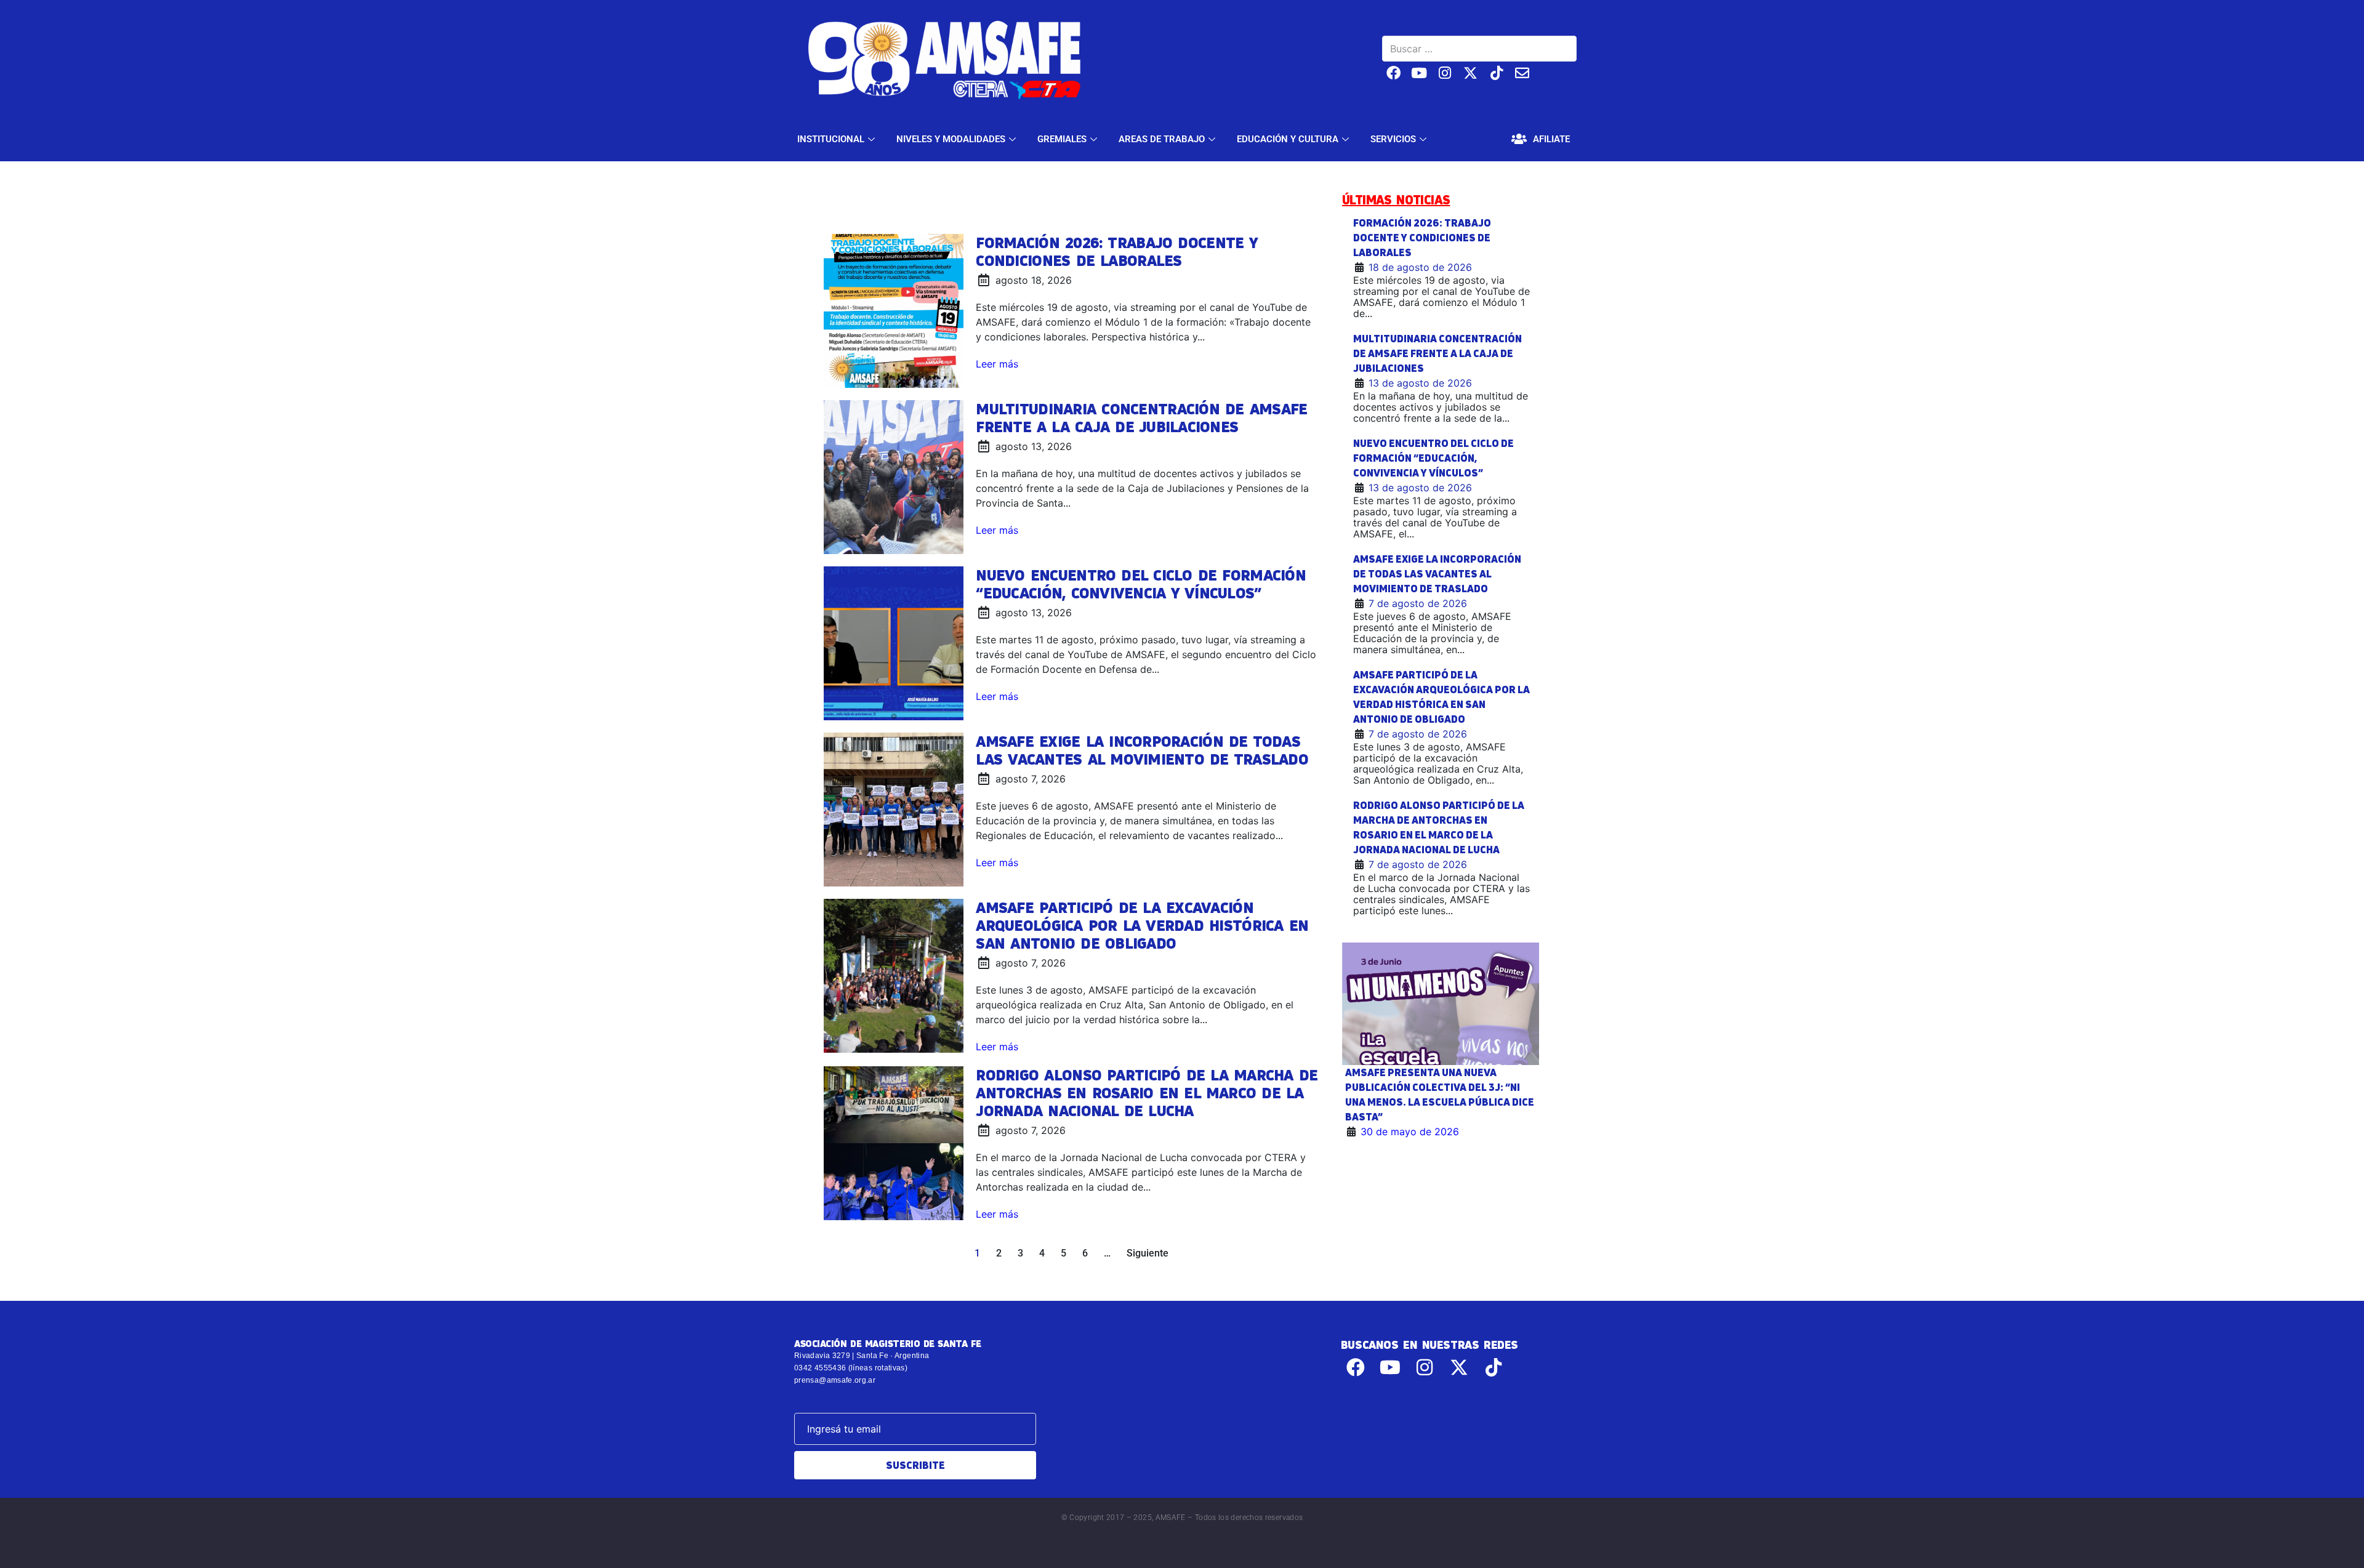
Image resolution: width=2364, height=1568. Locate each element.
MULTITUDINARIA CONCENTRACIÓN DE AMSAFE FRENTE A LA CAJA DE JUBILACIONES (1141, 418)
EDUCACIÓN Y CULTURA (1288, 139)
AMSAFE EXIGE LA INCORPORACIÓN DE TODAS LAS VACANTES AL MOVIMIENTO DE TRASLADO (1142, 750)
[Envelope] (1522, 73)
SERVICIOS (1393, 139)
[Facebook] (1393, 73)
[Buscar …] (1479, 49)
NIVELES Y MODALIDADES (951, 139)
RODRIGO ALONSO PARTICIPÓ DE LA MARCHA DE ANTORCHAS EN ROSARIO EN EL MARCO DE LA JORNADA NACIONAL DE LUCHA (1147, 1093)
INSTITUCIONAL (831, 139)
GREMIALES (1062, 139)
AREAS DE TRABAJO (1162, 139)
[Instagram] (1445, 73)
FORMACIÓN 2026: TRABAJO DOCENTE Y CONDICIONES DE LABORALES (1116, 251)
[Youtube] (1419, 73)
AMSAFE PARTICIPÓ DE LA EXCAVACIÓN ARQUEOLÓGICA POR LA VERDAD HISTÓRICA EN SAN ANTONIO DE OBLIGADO (1142, 925)
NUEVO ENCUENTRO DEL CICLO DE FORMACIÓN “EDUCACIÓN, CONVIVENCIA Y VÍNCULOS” (1141, 584)
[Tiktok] (1496, 73)
